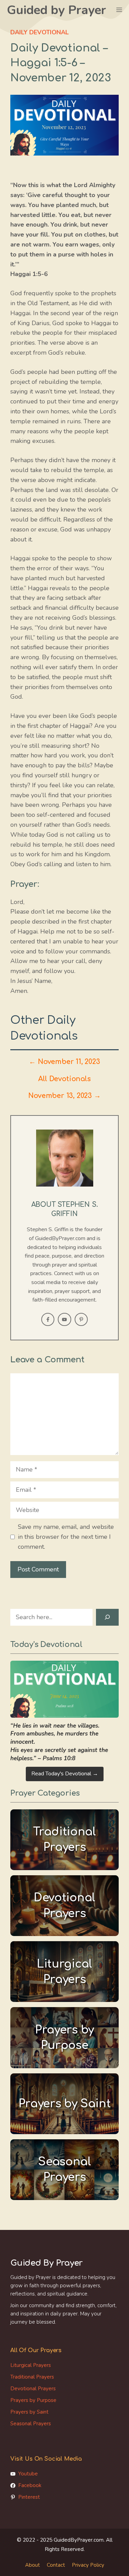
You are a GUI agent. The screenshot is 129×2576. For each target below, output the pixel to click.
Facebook (30, 2485)
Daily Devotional (40, 32)
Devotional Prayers (33, 2389)
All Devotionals (64, 1079)
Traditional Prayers (32, 2377)
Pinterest (29, 2497)
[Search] (107, 1617)
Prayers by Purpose (33, 2400)
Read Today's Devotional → (65, 1774)
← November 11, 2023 (64, 1062)
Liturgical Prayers (31, 2365)
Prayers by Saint (29, 2412)
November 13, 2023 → (64, 1096)
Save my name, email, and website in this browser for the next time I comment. (66, 1537)
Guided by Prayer (56, 10)
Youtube (28, 2474)
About (33, 2565)
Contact (56, 2565)
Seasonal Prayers (31, 2424)
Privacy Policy (88, 2565)
